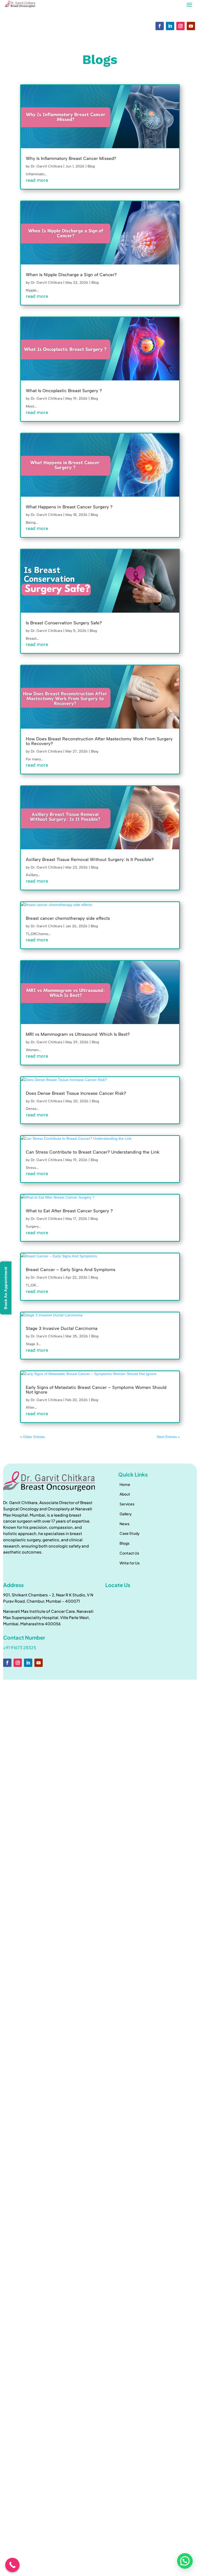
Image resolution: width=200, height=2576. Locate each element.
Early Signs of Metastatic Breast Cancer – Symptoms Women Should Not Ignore (96, 1390)
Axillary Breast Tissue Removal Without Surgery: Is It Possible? (90, 859)
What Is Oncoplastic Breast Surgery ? (64, 391)
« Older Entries (32, 1437)
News (124, 1524)
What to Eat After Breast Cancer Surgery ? (69, 1211)
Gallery (126, 1514)
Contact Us (129, 1553)
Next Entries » (168, 1437)
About (125, 1494)
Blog (91, 166)
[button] (185, 2561)
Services (127, 1504)
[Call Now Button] (12, 2565)
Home (125, 1484)
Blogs (124, 1543)
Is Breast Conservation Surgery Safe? (64, 623)
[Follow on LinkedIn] (170, 26)
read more (37, 180)
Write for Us (130, 1563)
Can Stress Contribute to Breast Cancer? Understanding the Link (93, 1152)
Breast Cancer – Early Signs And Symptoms (71, 1270)
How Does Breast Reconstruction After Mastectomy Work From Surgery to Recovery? (99, 741)
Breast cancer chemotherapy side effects (68, 918)
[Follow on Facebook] (160, 26)
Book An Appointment (6, 1288)
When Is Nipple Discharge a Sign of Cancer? (71, 275)
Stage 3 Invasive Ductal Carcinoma (62, 1328)
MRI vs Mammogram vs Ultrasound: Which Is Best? (78, 1034)
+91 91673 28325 (20, 1648)
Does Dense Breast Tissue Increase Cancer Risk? (76, 1093)
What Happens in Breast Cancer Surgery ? (69, 507)
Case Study (130, 1533)
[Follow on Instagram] (180, 26)
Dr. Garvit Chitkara (46, 166)
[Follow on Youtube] (191, 26)
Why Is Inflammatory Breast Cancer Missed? (71, 158)
